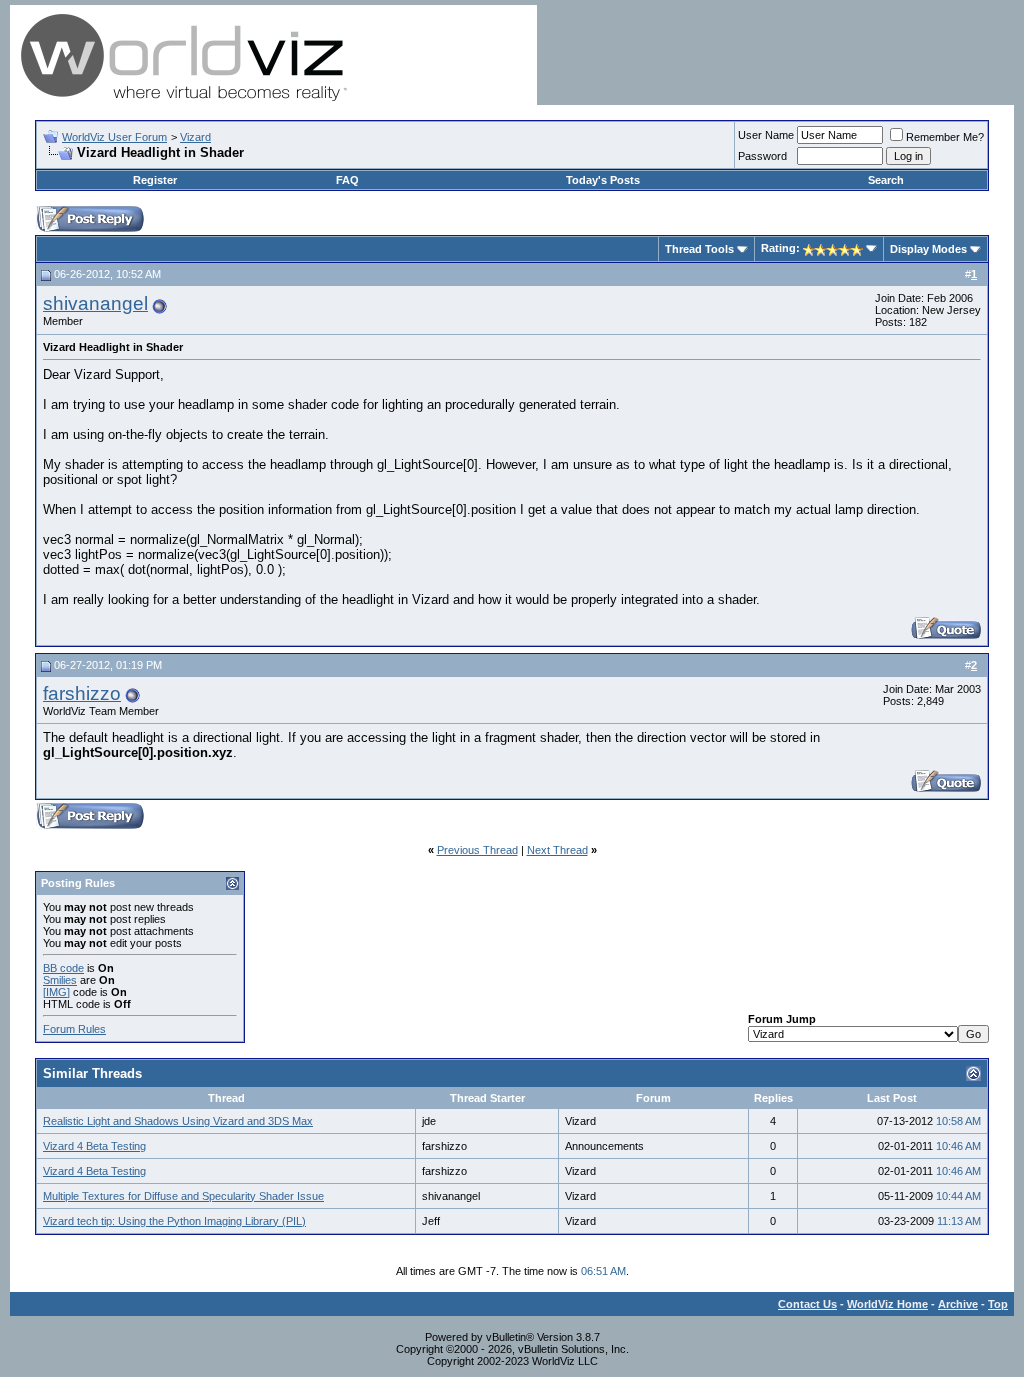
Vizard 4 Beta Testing (94, 1146)
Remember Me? (945, 137)
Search (886, 180)
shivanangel (95, 303)
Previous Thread (477, 850)
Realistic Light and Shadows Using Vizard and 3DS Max (178, 1121)
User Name (766, 135)
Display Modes (928, 249)
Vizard (195, 137)
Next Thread (557, 850)
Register (155, 180)
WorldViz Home (887, 1304)
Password (762, 156)
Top (998, 1304)
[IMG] (56, 992)
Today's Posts (603, 180)
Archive (958, 1304)
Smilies (60, 980)
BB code (63, 968)
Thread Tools (699, 249)
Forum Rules (74, 1029)
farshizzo (82, 693)
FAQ (347, 180)
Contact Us (807, 1304)
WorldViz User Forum (114, 137)
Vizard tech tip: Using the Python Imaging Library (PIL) (174, 1221)
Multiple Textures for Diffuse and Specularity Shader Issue (183, 1196)
